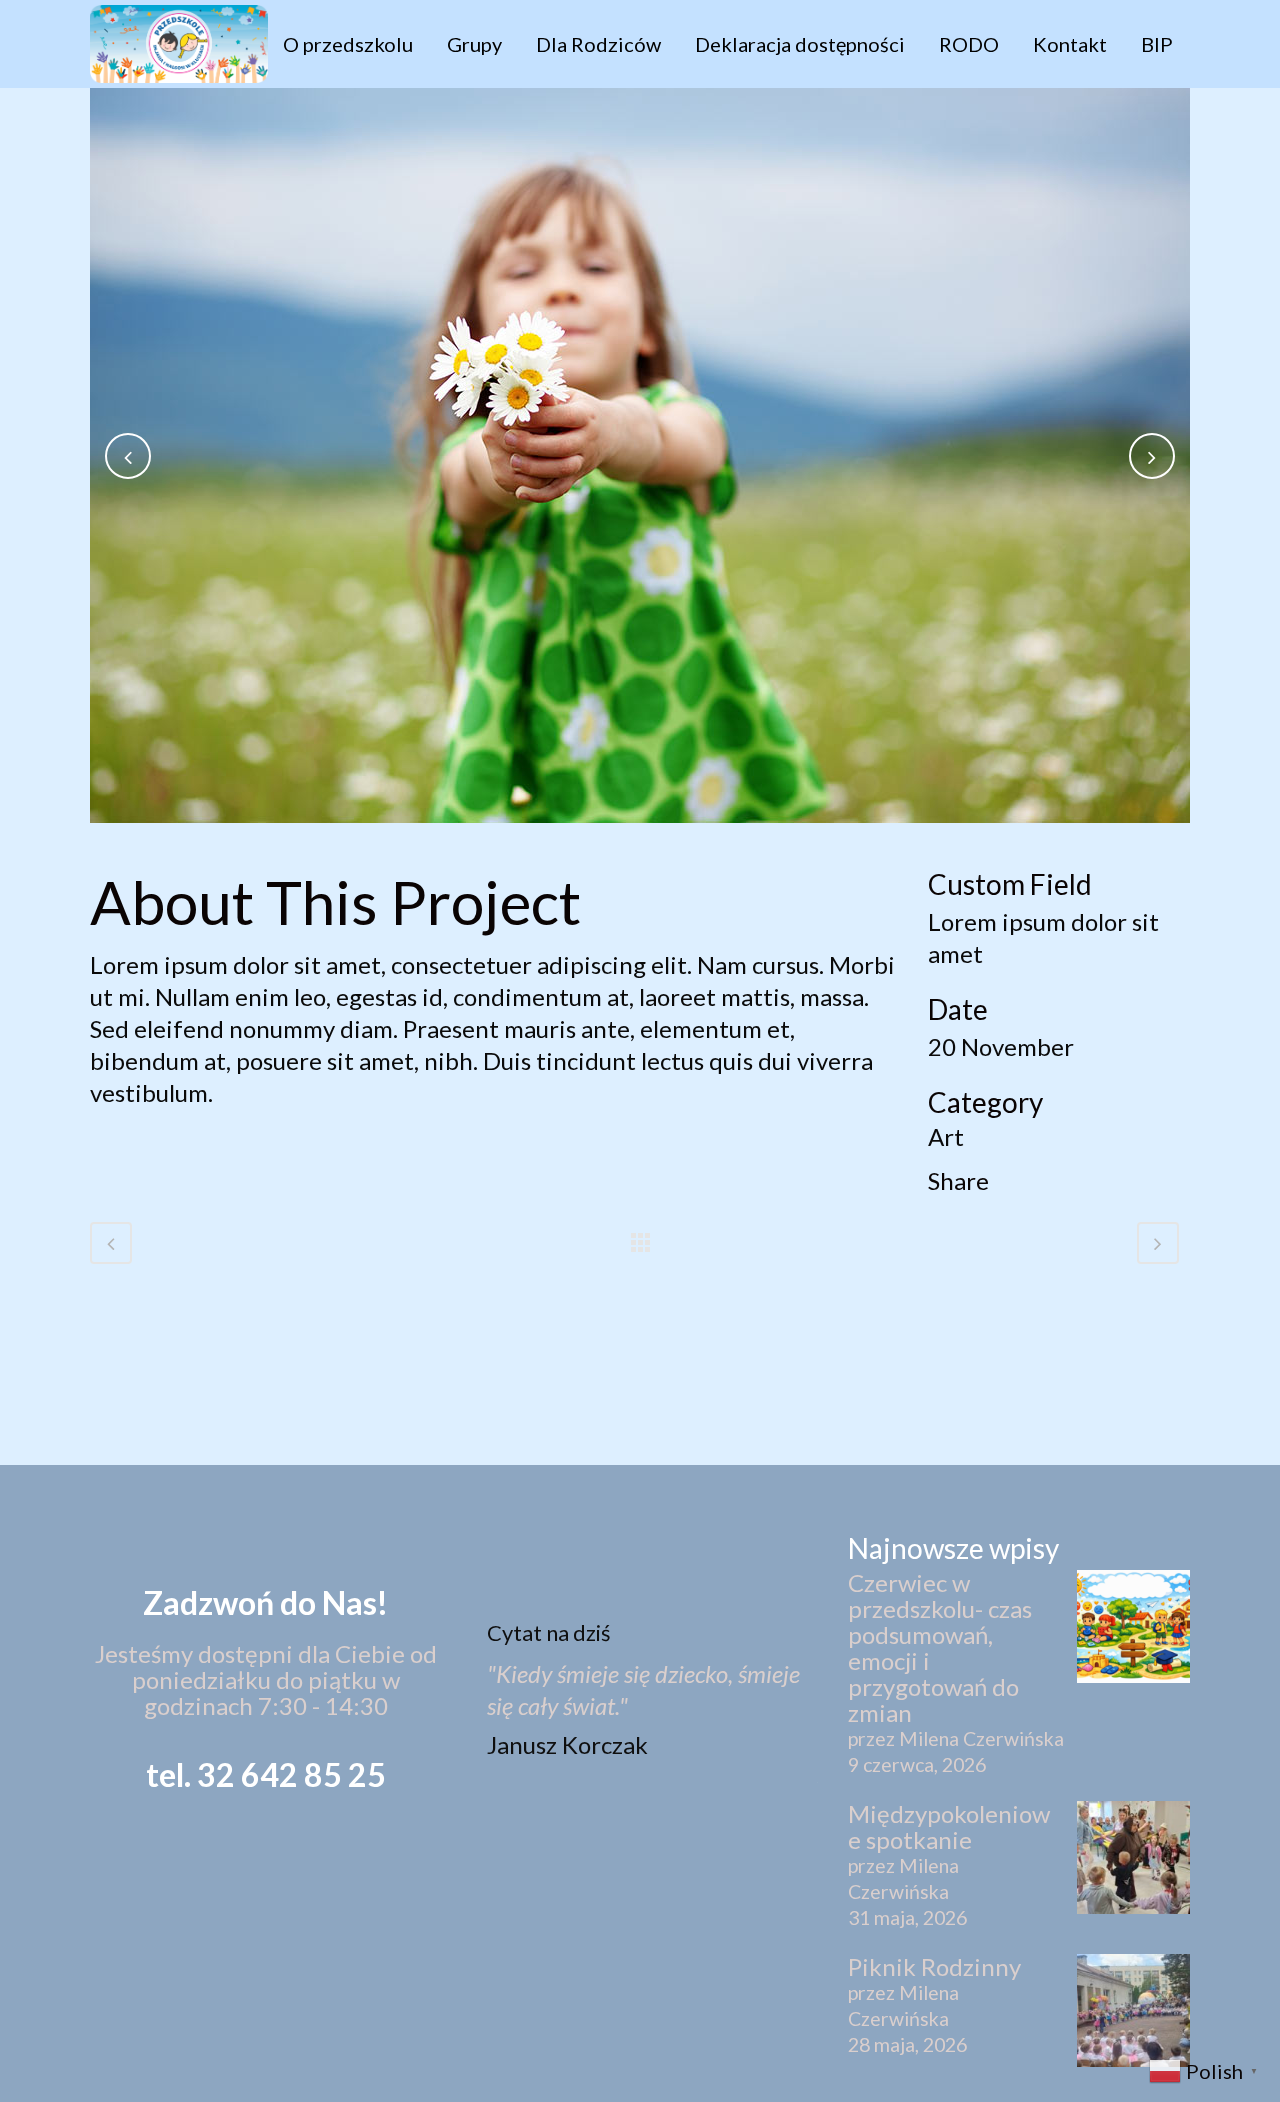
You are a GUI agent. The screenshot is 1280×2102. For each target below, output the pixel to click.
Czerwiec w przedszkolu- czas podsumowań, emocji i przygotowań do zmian (940, 1648)
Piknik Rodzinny (934, 1967)
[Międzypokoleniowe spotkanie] (1133, 1859)
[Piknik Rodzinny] (1133, 2012)
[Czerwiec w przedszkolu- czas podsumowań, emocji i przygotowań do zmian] (1133, 1628)
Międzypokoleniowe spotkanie (949, 1827)
